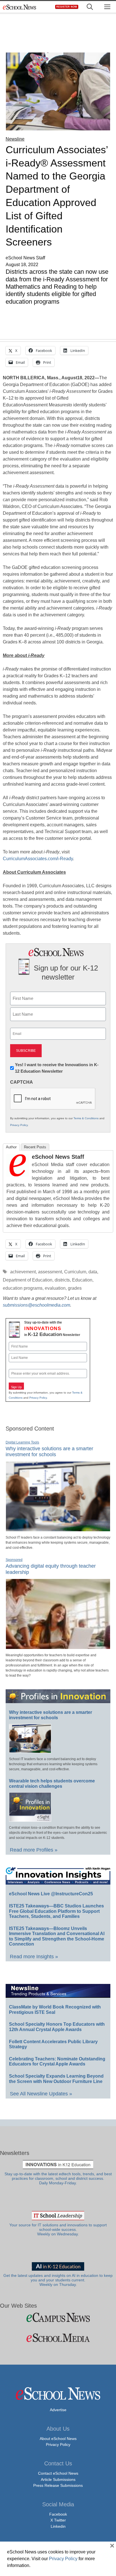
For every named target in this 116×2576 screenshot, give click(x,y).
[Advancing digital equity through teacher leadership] (58, 1647)
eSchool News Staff (58, 1157)
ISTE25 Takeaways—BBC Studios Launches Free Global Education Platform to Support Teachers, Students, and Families (56, 1911)
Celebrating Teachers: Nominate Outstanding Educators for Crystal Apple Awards (57, 2062)
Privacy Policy (19, 1125)
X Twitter (58, 2520)
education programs (23, 1288)
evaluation (55, 1288)
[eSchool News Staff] (18, 1175)
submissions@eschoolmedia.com (36, 1305)
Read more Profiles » (34, 1850)
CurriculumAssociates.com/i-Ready (38, 859)
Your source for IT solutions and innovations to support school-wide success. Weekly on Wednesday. (58, 2230)
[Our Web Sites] (58, 2317)
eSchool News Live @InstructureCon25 (51, 1894)
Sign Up (16, 1387)
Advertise (58, 2410)
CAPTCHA (22, 1082)
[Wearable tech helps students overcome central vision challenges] (30, 1819)
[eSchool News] (20, 7)
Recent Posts (35, 1147)
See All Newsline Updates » (41, 2094)
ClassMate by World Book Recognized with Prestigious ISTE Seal (55, 2010)
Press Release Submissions (58, 2485)
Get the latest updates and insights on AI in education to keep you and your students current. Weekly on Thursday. (58, 2280)
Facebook (58, 2514)
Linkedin (58, 2526)
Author (11, 1147)
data (93, 1272)
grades (75, 1288)
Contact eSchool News (58, 2473)
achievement (23, 1272)
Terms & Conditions (86, 1118)
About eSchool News (58, 2439)
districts (62, 1280)
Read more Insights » (34, 1957)
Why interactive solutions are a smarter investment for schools (49, 1452)
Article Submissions (58, 2479)
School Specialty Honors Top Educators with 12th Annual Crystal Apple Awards (57, 2027)
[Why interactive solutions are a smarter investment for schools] (58, 1529)
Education (82, 1280)
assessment (50, 1272)
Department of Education (28, 1280)
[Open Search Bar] (90, 7)
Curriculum (75, 1272)
